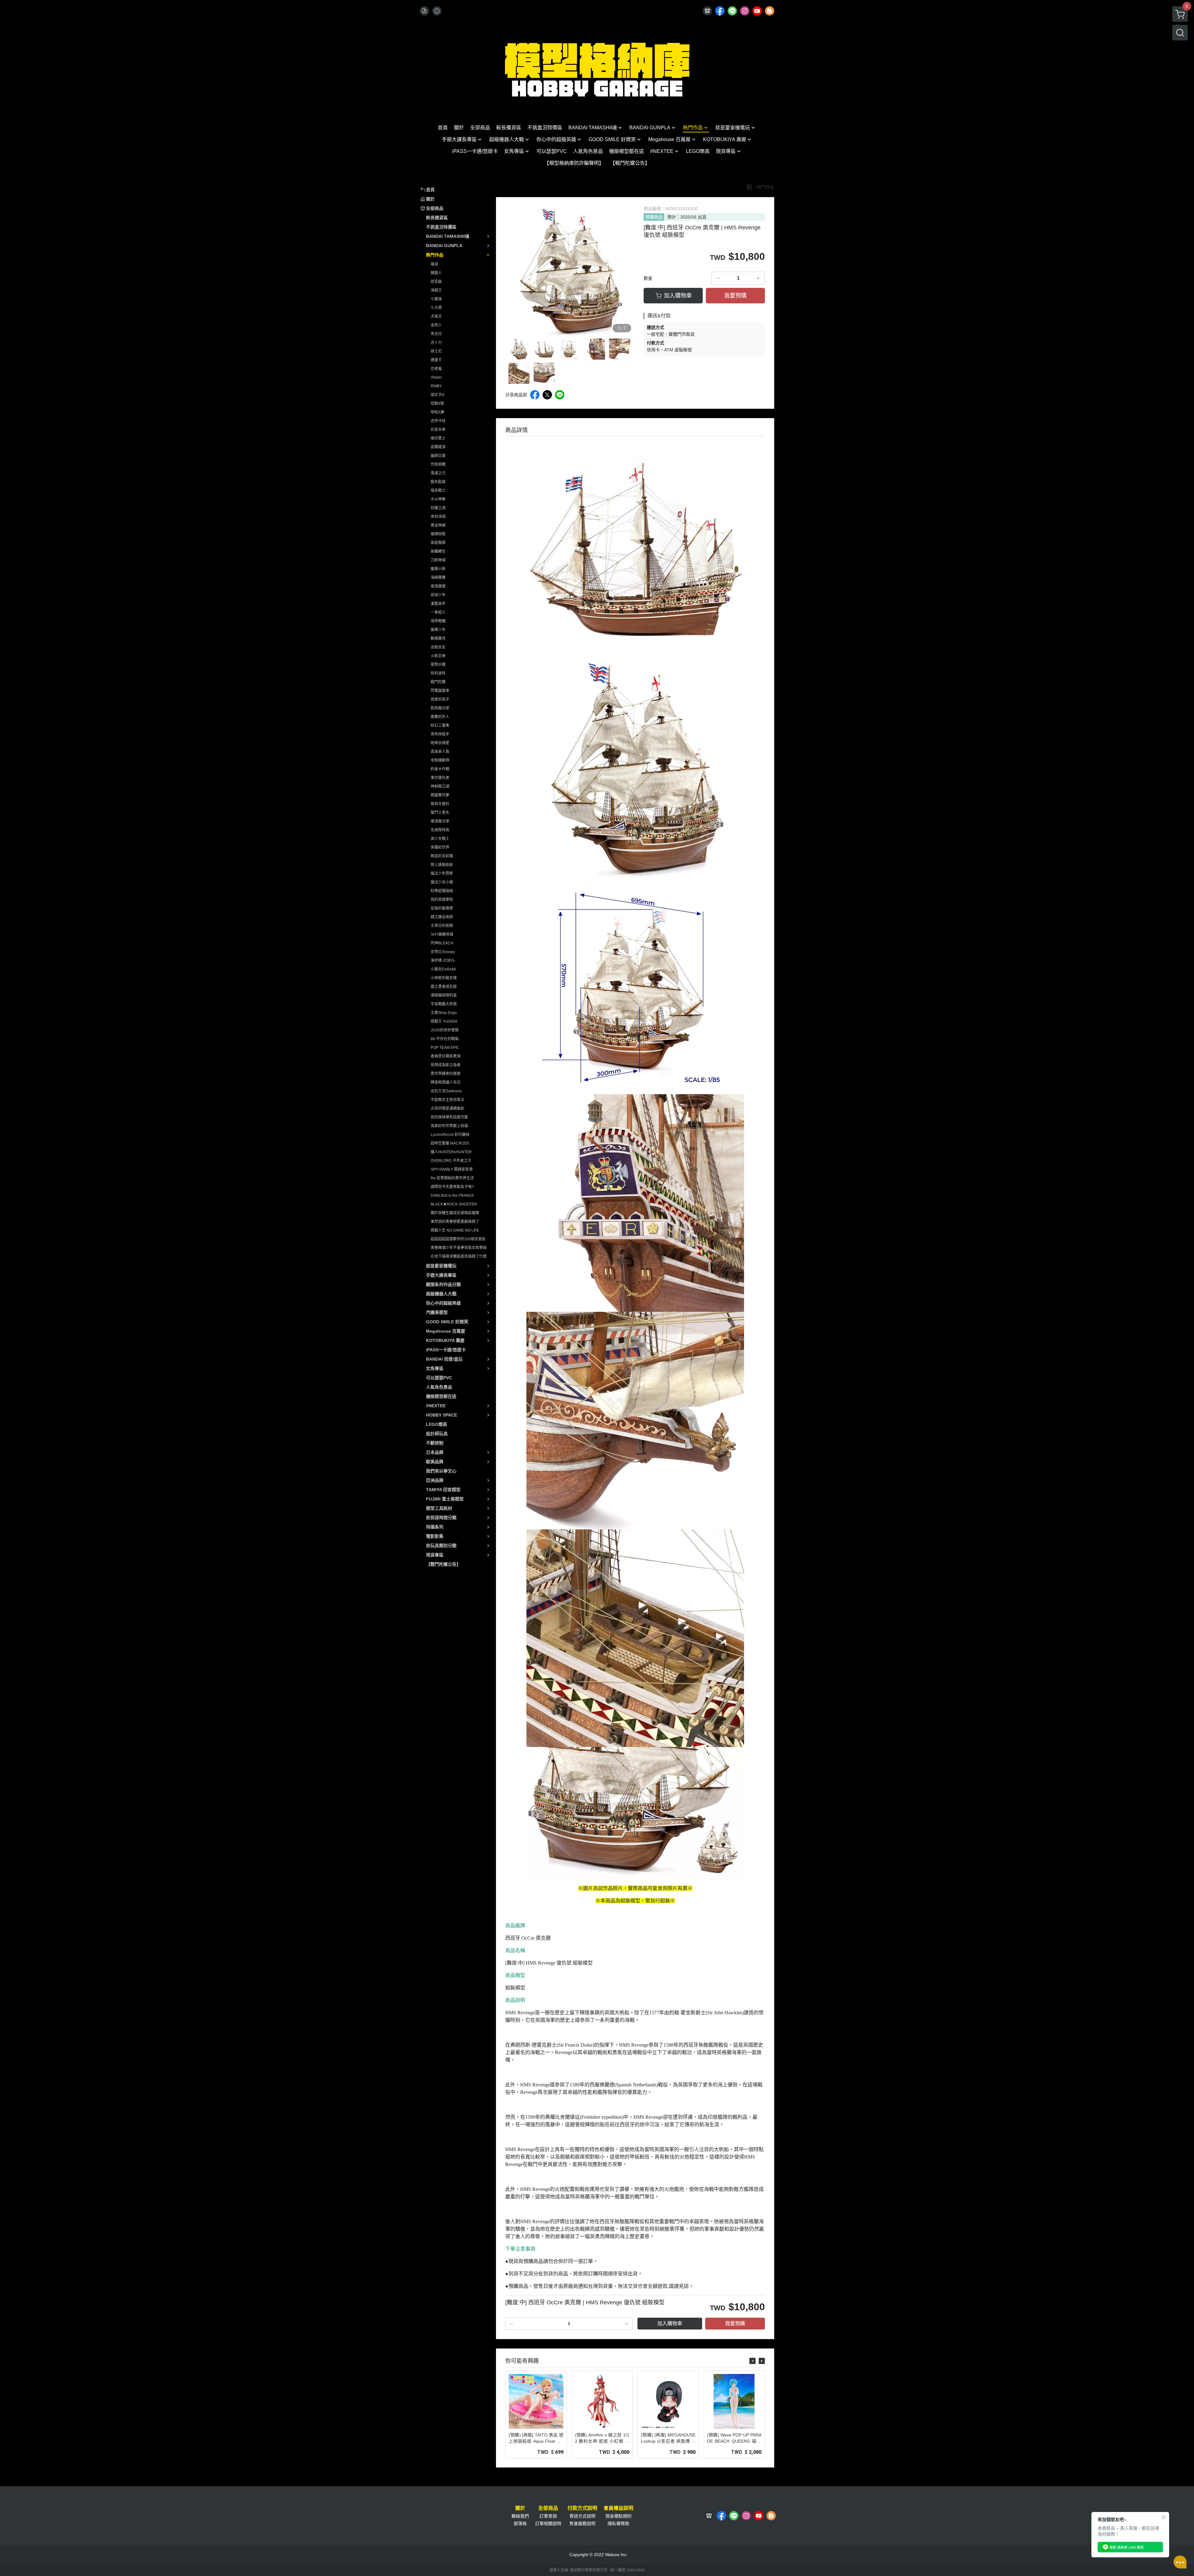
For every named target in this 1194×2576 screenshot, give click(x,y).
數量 (648, 278)
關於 (520, 2508)
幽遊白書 (438, 456)
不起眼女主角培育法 (447, 1100)
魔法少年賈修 (442, 873)
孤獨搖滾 (438, 447)
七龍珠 (436, 299)
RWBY (436, 386)
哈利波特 (438, 673)
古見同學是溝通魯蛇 (447, 1108)
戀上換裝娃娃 (442, 865)
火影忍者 (438, 656)
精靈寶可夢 (440, 795)
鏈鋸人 (436, 273)
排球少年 (438, 595)
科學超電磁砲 (442, 891)
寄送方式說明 (582, 2516)
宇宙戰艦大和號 (444, 1004)
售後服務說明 (582, 2523)
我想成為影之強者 (446, 1065)
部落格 (520, 2523)
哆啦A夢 (437, 412)
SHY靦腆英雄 (442, 934)
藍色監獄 (438, 482)
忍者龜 (436, 369)
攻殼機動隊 (440, 760)
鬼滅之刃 (438, 473)
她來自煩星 (440, 743)
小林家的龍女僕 (444, 978)
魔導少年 (438, 630)
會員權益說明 (618, 2508)
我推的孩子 (440, 699)
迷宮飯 (436, 282)
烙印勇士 (438, 438)
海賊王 (436, 290)
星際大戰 (438, 665)
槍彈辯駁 (438, 534)
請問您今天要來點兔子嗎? (452, 1187)
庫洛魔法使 (440, 821)
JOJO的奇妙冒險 (445, 1030)
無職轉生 (438, 551)
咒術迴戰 (438, 464)
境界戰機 (438, 621)
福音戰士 (438, 491)
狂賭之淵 (438, 508)
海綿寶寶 (438, 578)
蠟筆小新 (438, 569)
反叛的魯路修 (442, 908)
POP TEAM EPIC (445, 1048)
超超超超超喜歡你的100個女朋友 (458, 1239)
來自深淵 (438, 517)
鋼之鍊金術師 (442, 917)
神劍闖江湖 (440, 786)
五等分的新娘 (442, 926)
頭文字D (438, 395)
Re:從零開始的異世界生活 (452, 1178)
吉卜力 (436, 343)
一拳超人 (438, 612)
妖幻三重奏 (440, 726)
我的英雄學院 (442, 900)
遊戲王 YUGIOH (444, 1021)
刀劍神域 (438, 560)
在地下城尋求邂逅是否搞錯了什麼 (459, 1256)
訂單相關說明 (548, 2523)
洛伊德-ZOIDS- (443, 961)
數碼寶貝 (438, 638)
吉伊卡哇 (438, 421)
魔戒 (434, 264)
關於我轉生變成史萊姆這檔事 (455, 1213)
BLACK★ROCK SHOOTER (454, 1204)
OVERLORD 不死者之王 (451, 1161)
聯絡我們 (520, 2516)
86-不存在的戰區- (445, 1039)
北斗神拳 (438, 499)
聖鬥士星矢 (440, 813)
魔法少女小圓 (442, 882)
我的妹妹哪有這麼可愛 (449, 1117)
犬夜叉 (436, 316)
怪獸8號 (437, 403)
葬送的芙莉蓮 (442, 856)
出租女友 (438, 647)
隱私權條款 (618, 2523)
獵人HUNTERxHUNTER (451, 1152)
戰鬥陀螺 (438, 682)
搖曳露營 (438, 586)
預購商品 (654, 217)
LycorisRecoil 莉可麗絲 (450, 1135)
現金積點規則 (618, 2516)
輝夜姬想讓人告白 (446, 1082)
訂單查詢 (548, 2516)
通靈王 (436, 360)
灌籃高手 (438, 604)
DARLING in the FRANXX (452, 1196)
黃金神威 (438, 525)
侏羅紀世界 (440, 847)
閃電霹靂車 (440, 691)
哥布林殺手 (440, 734)
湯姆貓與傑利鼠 (444, 995)
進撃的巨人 (440, 717)
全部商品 (548, 2508)
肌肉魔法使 (440, 708)
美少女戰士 (440, 839)
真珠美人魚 (440, 752)
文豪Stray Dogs (444, 1013)
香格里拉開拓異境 (446, 1056)
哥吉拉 (436, 334)
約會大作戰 (440, 769)
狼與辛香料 (440, 804)
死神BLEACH (442, 943)
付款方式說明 (582, 2508)
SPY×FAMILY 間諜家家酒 (452, 1169)
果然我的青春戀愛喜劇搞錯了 (455, 1222)
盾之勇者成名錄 (444, 987)
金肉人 (436, 325)
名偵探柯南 (440, 830)
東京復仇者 (440, 778)
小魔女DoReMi (443, 969)
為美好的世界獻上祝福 (449, 1126)
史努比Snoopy (443, 952)
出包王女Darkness (446, 1091)
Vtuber (436, 377)
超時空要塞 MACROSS (450, 1143)
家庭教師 (438, 543)
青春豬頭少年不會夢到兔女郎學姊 (459, 1248)
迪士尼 (436, 351)
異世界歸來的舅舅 (446, 1074)
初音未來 (438, 430)
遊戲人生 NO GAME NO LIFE (455, 1230)
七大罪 (436, 308)
